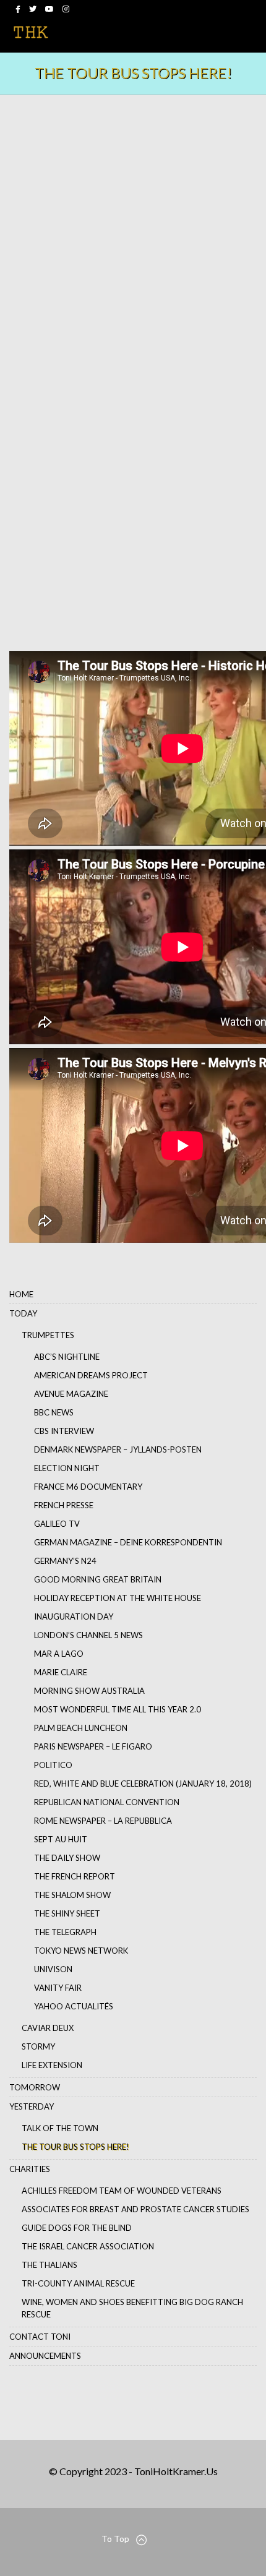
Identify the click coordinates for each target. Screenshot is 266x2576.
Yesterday (32, 2106)
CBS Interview (64, 1431)
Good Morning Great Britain (98, 1579)
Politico (53, 1765)
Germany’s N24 (65, 1561)
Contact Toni (40, 2337)
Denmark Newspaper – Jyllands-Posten (118, 1449)
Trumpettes (48, 1335)
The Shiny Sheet (67, 1913)
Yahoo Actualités (74, 2006)
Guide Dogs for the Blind (77, 2228)
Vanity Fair (58, 1988)
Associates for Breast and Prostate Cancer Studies (135, 2209)
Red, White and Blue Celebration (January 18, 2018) (143, 1784)
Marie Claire (61, 1672)
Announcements (45, 2356)
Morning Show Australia (89, 1691)
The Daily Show (67, 1858)
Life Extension (52, 2065)
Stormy (38, 2046)
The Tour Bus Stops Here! (75, 2147)
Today (23, 1313)
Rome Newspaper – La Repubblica (103, 1821)
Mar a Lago (59, 1654)
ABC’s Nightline (67, 1357)
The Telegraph (65, 1932)
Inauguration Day (74, 1616)
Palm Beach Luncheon (81, 1728)
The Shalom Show (72, 1895)
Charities (30, 2169)
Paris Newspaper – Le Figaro (93, 1746)
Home (21, 1294)
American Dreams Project (91, 1375)
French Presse (64, 1505)
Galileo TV (57, 1524)
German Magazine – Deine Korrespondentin (128, 1542)
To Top (115, 2539)
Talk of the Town (60, 2128)
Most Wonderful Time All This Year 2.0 (118, 1709)
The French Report (75, 1876)
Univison (53, 1969)
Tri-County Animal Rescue (78, 2283)
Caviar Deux (48, 2028)
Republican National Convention (107, 1802)
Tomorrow (35, 2087)
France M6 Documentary (88, 1487)
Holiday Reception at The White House (118, 1598)
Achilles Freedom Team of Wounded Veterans (122, 2191)
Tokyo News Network (81, 1951)
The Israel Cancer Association (88, 2246)
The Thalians (49, 2265)
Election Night (67, 1468)
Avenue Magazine (71, 1394)
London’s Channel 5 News (88, 1635)
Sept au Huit (61, 1839)
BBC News (54, 1412)
